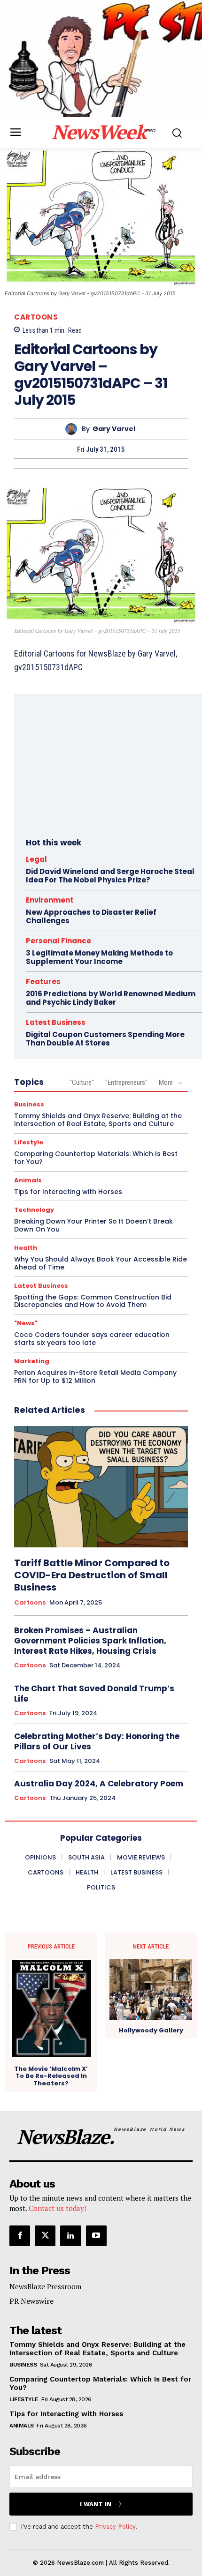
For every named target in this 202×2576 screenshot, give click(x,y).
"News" (26, 1323)
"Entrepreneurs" (126, 1083)
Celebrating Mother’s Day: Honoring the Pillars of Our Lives (97, 1741)
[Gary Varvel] (74, 429)
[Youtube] (96, 2236)
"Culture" (82, 1083)
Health (26, 1248)
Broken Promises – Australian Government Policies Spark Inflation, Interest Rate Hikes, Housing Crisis (90, 1641)
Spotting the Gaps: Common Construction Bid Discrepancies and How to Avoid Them (93, 1301)
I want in (96, 2504)
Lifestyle (29, 1142)
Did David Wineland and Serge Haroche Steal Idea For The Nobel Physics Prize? (110, 876)
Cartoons (36, 317)
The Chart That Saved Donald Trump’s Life (94, 1694)
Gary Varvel (114, 429)
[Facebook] (20, 2236)
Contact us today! (58, 2208)
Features (43, 982)
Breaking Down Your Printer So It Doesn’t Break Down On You (93, 1225)
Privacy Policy (115, 2527)
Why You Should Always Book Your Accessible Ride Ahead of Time (101, 1263)
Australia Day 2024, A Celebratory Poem (99, 1784)
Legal (36, 859)
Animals (28, 1180)
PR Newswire (31, 2301)
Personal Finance (58, 941)
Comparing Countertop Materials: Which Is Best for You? (96, 1158)
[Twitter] (45, 2236)
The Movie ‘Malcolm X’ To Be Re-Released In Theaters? (51, 2076)
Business (29, 1104)
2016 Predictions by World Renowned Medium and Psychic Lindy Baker (111, 998)
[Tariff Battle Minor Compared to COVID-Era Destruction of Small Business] (101, 1487)
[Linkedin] (70, 2236)
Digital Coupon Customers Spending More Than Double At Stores (105, 1039)
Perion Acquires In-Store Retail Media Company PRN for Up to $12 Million (95, 1377)
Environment (50, 900)
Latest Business (56, 1022)
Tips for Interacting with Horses (68, 1192)
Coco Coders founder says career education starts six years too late (92, 1339)
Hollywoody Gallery (151, 2031)
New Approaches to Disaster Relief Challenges (91, 916)
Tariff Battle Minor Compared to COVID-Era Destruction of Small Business (92, 1575)
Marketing (32, 1361)
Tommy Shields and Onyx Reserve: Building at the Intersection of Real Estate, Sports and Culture (98, 1120)
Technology (34, 1210)
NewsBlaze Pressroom (45, 2286)
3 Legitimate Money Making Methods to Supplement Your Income (99, 957)
